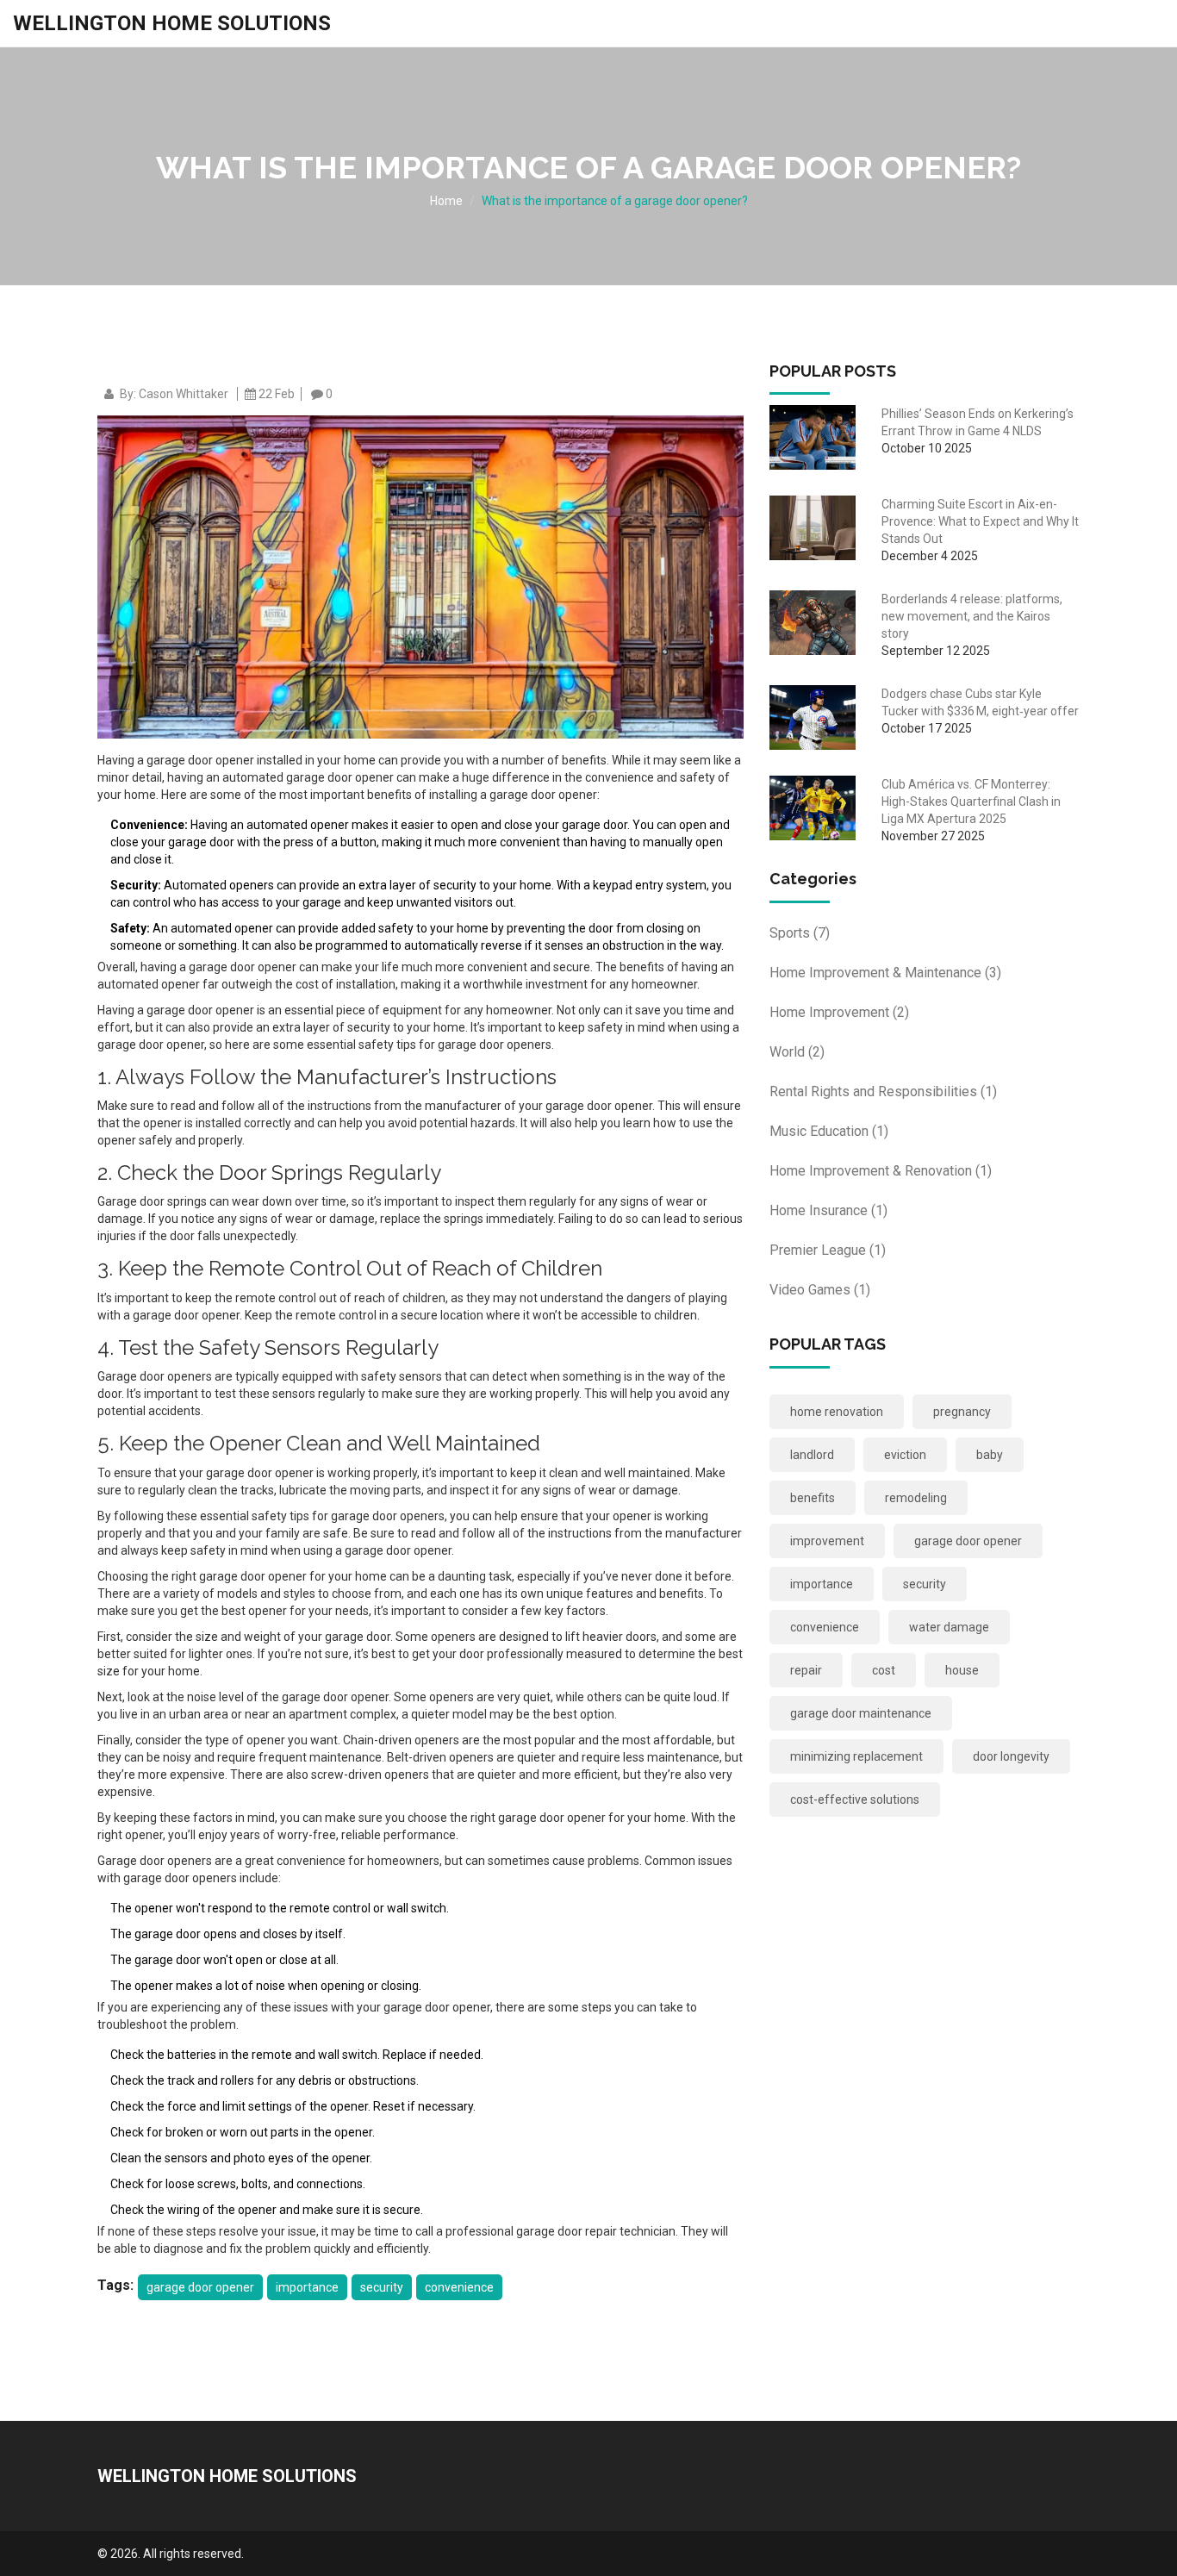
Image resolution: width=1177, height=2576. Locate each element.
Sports (800, 933)
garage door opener (200, 2287)
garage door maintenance (861, 1713)
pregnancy (962, 1412)
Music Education (829, 1131)
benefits (813, 1498)
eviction (905, 1455)
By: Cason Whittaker (174, 394)
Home (446, 201)
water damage (949, 1627)
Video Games (820, 1290)
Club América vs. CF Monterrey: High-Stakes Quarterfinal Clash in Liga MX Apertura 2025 (971, 801)
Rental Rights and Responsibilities (883, 1092)
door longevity (1011, 1756)
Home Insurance (828, 1210)
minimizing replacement (856, 1756)
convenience (459, 2287)
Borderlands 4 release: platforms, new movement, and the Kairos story (972, 616)
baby (990, 1455)
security (382, 2287)
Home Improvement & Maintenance (885, 973)
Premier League (828, 1250)
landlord (812, 1455)
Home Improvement (839, 1012)
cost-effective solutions (855, 1799)
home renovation (837, 1412)
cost (884, 1670)
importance (307, 2287)
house (962, 1670)
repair (806, 1670)
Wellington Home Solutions (172, 23)
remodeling (916, 1498)
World (797, 1052)
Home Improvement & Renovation (881, 1171)
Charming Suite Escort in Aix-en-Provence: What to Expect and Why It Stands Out (980, 521)
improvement (827, 1541)
